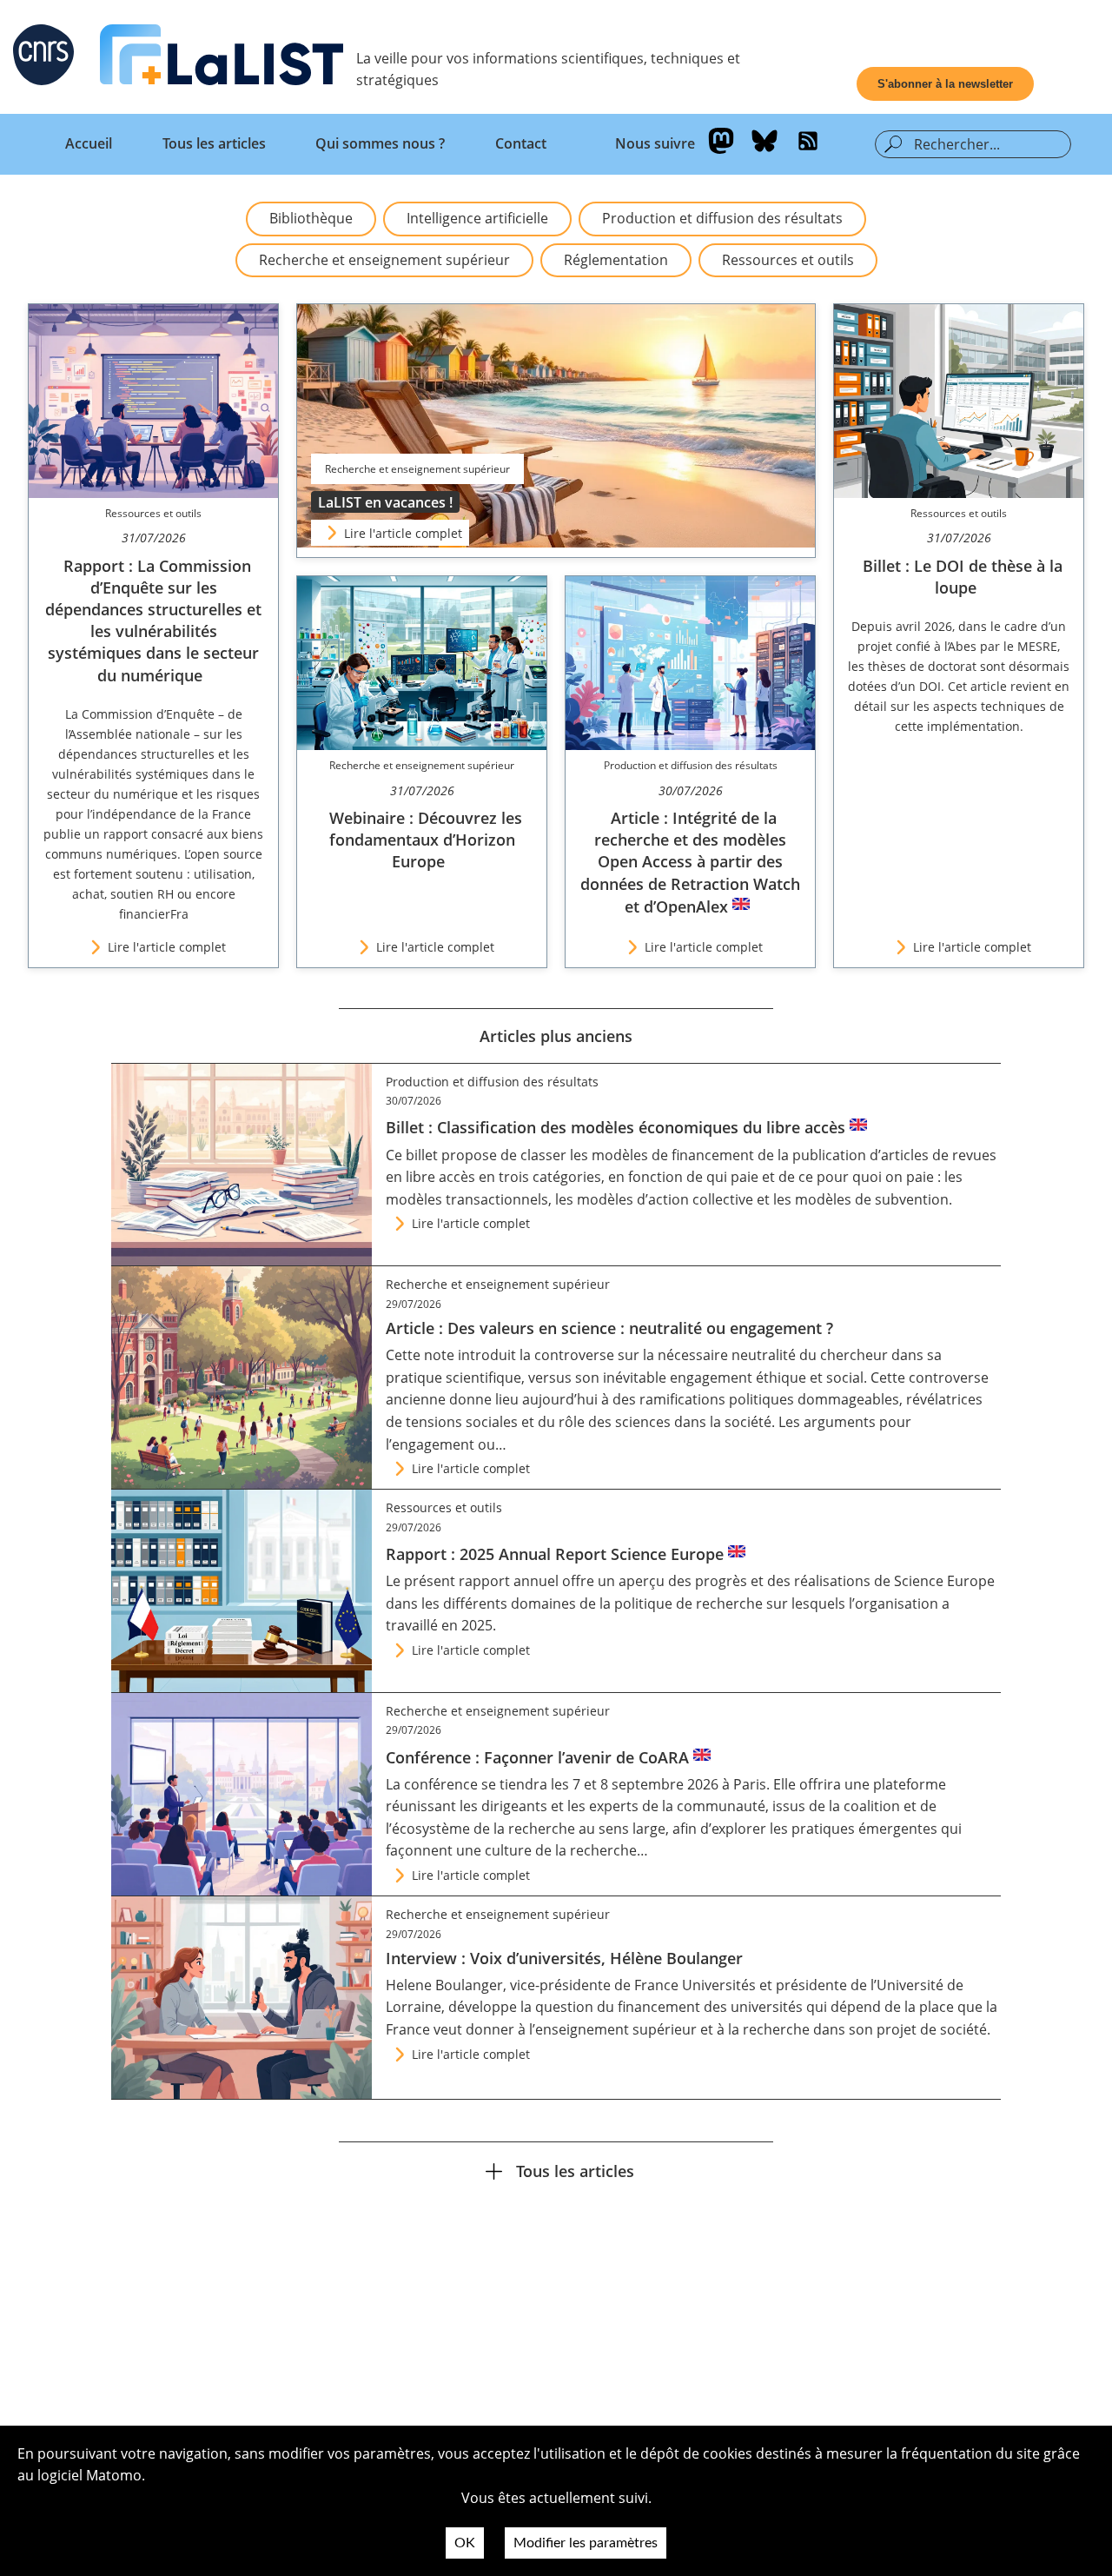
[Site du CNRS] (43, 58)
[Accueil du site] (222, 58)
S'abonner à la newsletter (945, 84)
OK (465, 2543)
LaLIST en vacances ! (385, 502)
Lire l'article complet (403, 533)
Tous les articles (214, 143)
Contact (521, 143)
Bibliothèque (311, 218)
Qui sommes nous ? (380, 143)
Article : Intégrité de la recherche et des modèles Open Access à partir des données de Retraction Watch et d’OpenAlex (690, 862)
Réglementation (616, 260)
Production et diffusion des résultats (722, 218)
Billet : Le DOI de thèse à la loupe (963, 577)
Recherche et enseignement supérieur (384, 260)
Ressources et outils (788, 260)
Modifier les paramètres (586, 2543)
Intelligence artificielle (477, 218)
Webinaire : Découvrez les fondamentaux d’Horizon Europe (426, 840)
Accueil (89, 143)
